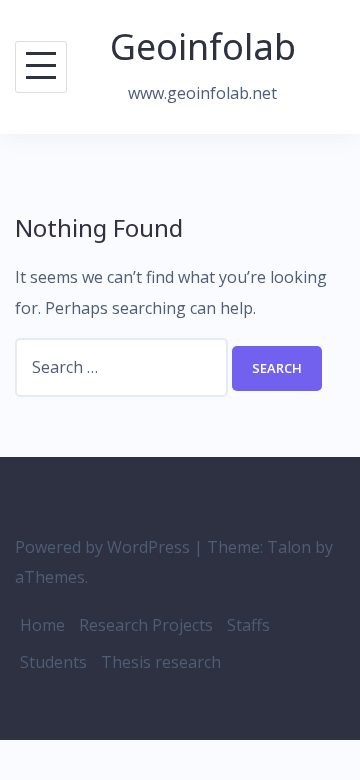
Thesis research (161, 662)
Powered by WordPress (102, 547)
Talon (289, 547)
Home (42, 625)
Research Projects (146, 625)
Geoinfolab (203, 46)
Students (53, 662)
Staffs (248, 625)
